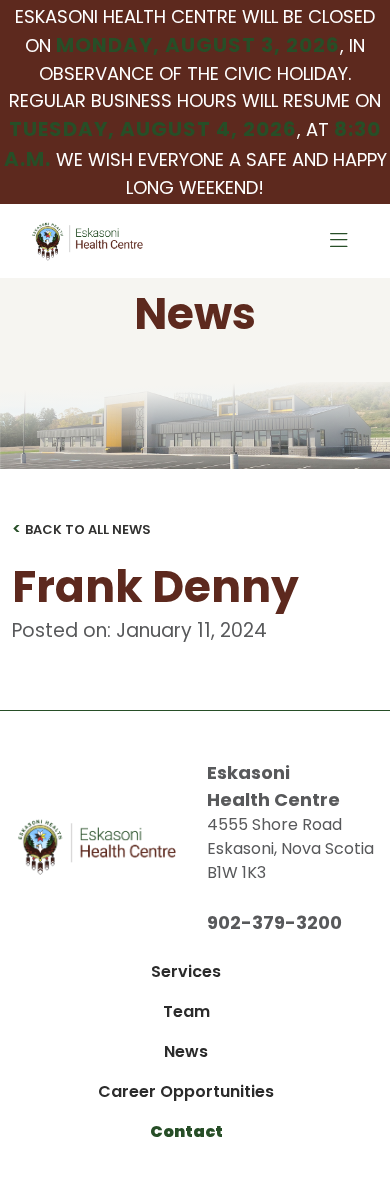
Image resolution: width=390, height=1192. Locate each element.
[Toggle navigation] (339, 241)
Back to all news (81, 528)
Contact (186, 1131)
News (186, 1051)
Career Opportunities (186, 1091)
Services (186, 971)
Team (186, 1011)
